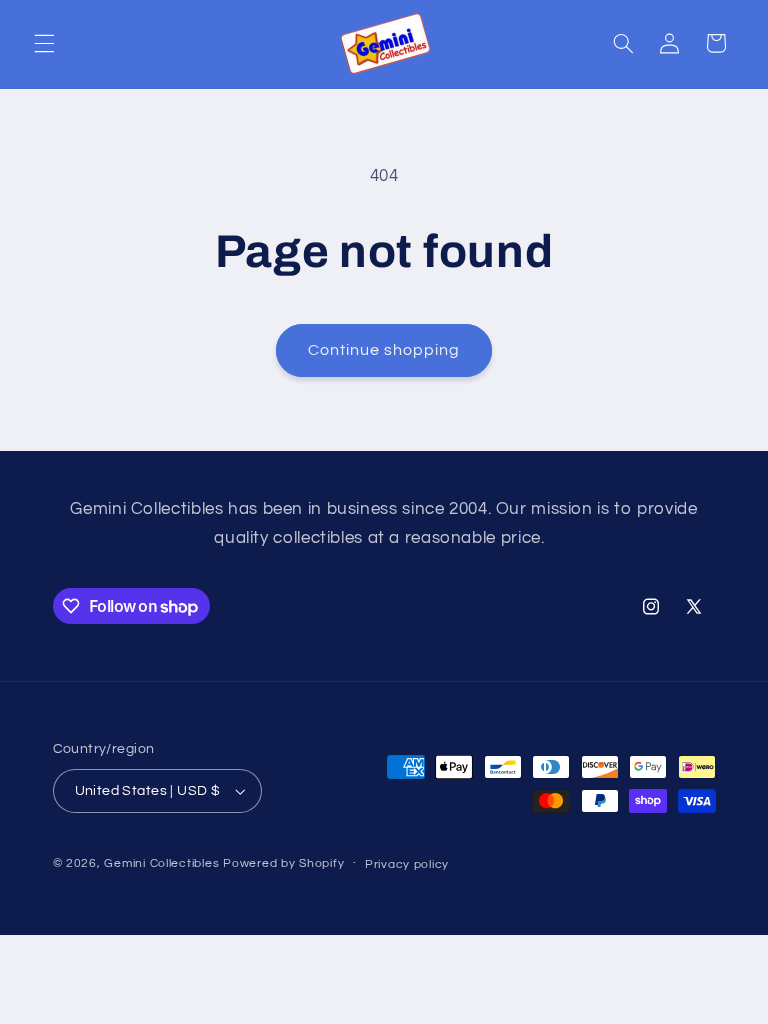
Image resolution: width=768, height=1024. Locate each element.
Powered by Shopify (283, 863)
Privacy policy (407, 864)
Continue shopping (384, 350)
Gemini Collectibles (161, 863)
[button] (44, 43)
